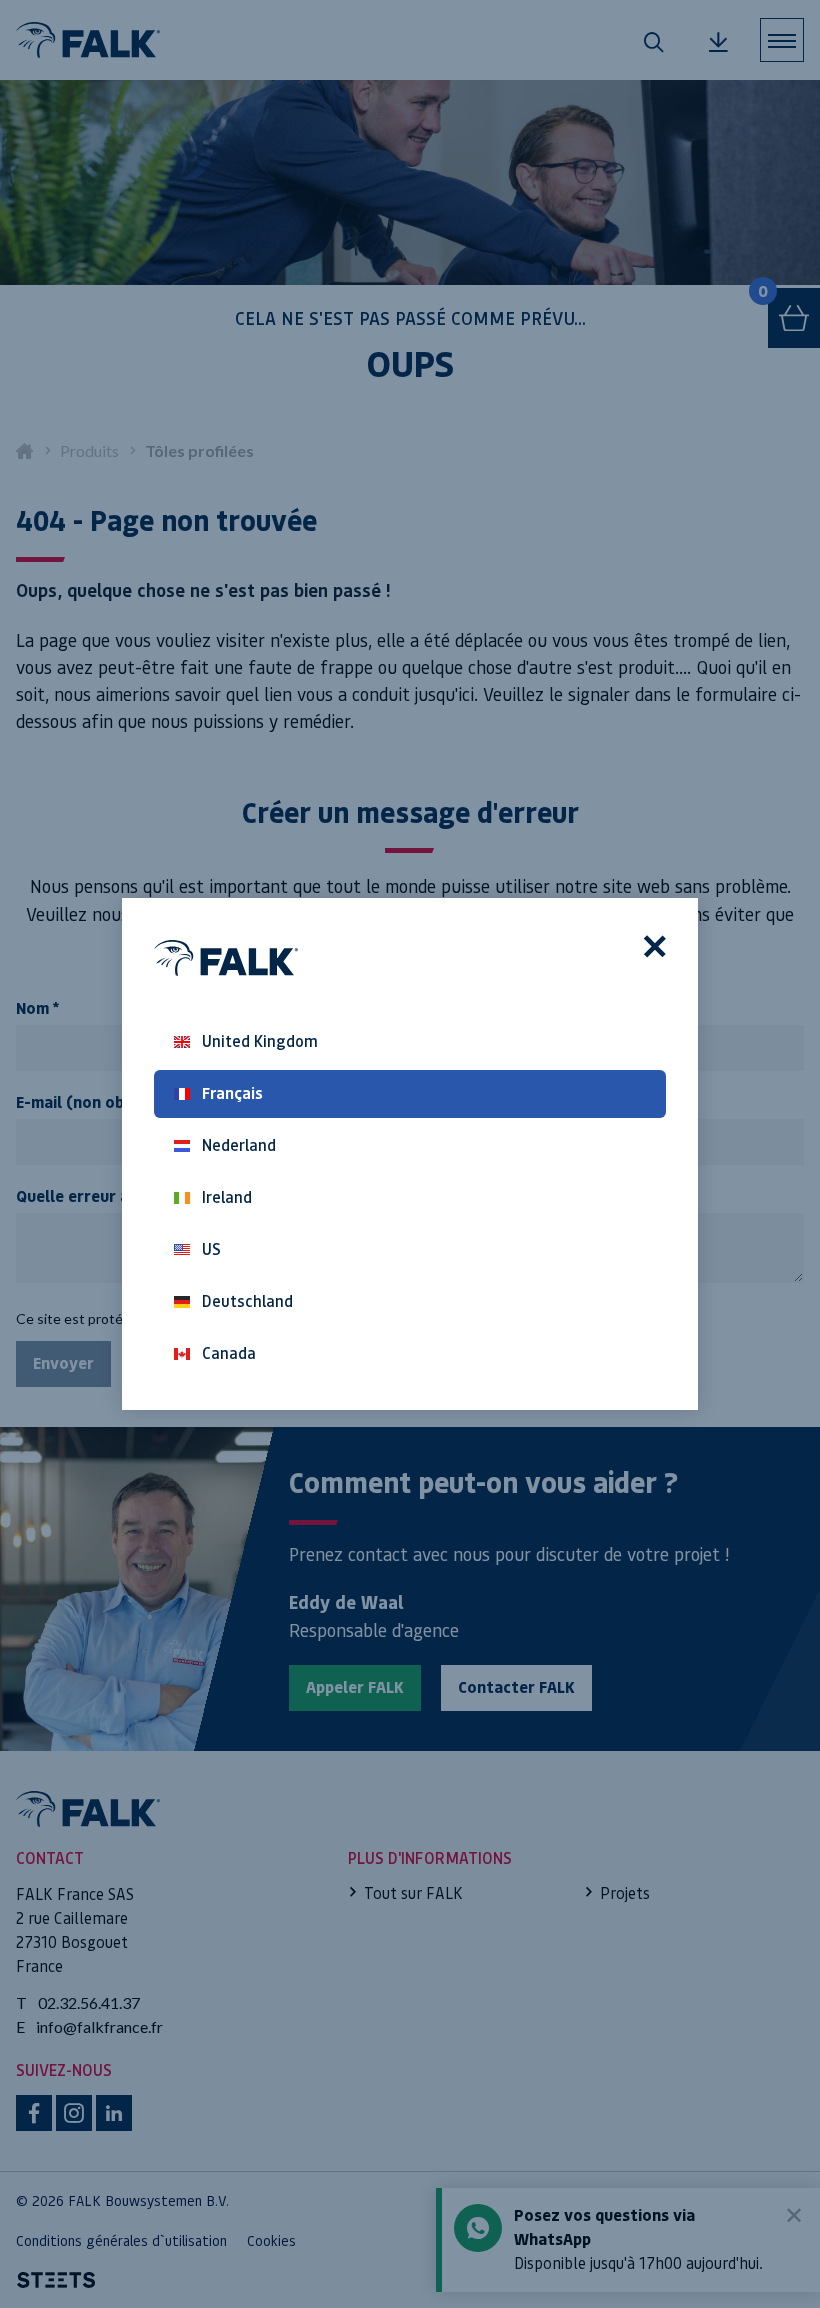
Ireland (227, 1197)
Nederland (239, 1145)
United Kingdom (260, 1041)
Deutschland (247, 1301)
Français (232, 1093)
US (211, 1249)
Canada (229, 1353)
